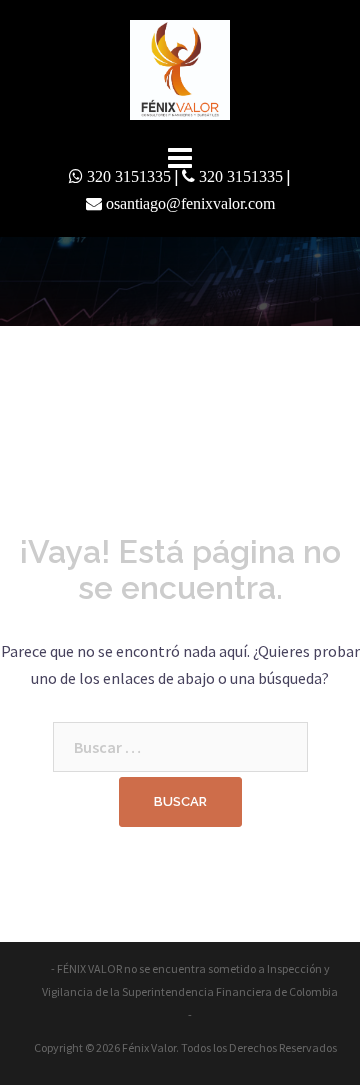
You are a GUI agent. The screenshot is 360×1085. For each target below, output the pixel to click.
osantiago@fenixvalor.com (190, 203)
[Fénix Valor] (180, 68)
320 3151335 (129, 176)
